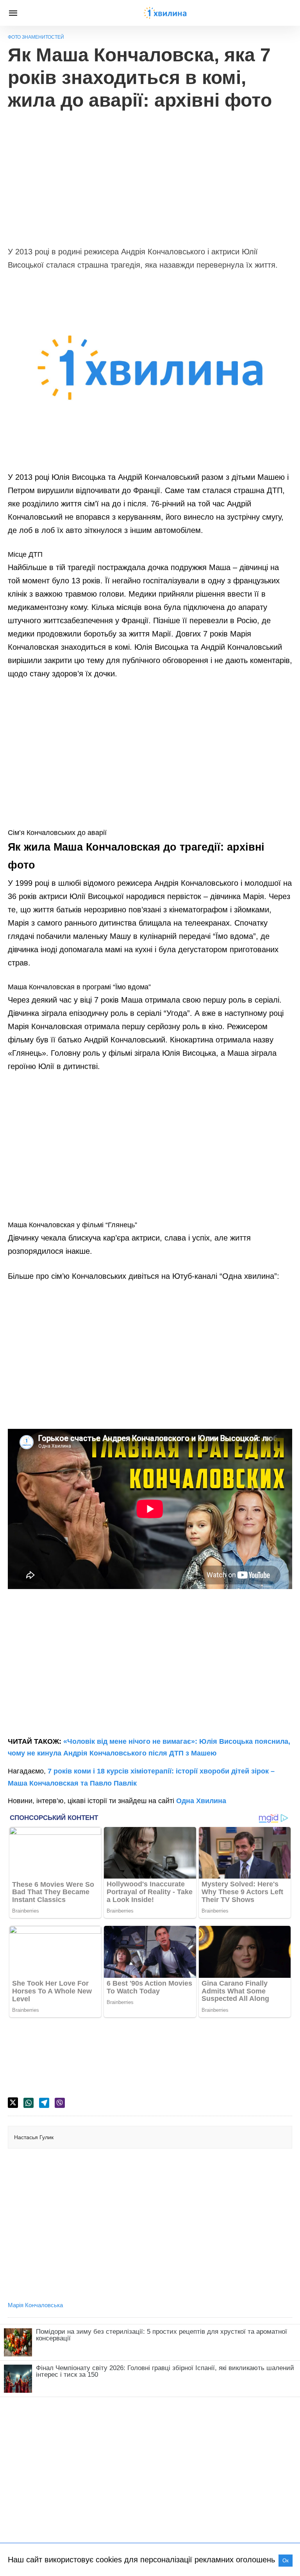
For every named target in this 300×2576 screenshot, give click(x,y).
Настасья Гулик (34, 2137)
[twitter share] (13, 2103)
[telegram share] (44, 2103)
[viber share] (60, 2103)
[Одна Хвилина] (165, 13)
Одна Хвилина (201, 1801)
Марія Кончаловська (35, 2305)
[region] (150, 174)
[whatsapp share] (29, 2103)
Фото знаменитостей (36, 37)
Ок (286, 2561)
